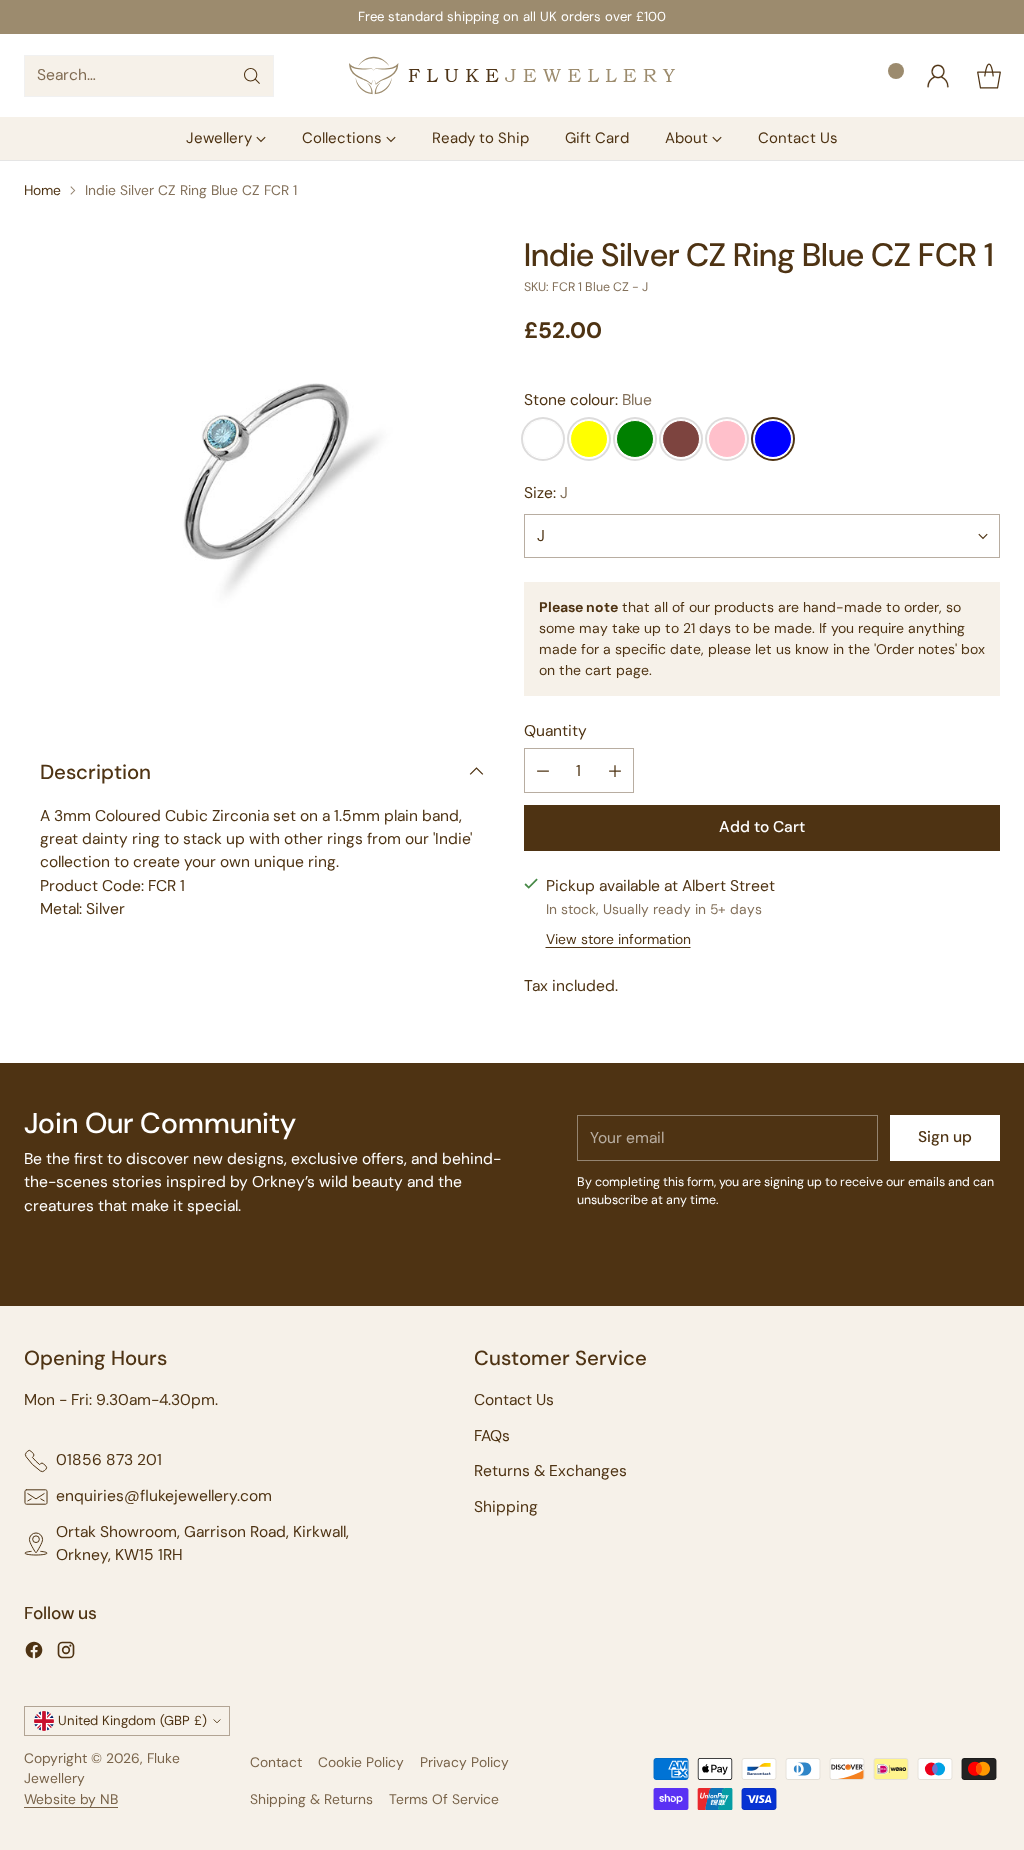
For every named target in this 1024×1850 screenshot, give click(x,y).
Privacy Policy (464, 1762)
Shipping (506, 1507)
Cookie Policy (361, 1762)
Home (42, 190)
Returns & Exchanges (550, 1471)
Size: (546, 493)
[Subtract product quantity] (543, 770)
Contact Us (514, 1400)
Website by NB (71, 1799)
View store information (618, 939)
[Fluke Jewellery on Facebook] (34, 1653)
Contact (276, 1762)
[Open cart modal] (989, 76)
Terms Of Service (444, 1799)
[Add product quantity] (615, 770)
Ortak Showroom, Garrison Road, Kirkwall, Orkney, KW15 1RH (202, 1543)
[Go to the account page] (938, 76)
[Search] (252, 76)
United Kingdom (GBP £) (132, 1720)
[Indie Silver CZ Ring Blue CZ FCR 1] (262, 475)
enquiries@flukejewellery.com (164, 1496)
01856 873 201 (109, 1460)
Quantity (555, 731)
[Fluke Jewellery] (512, 75)
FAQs (492, 1436)
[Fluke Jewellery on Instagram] (66, 1653)
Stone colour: (588, 400)
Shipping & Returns (311, 1799)
